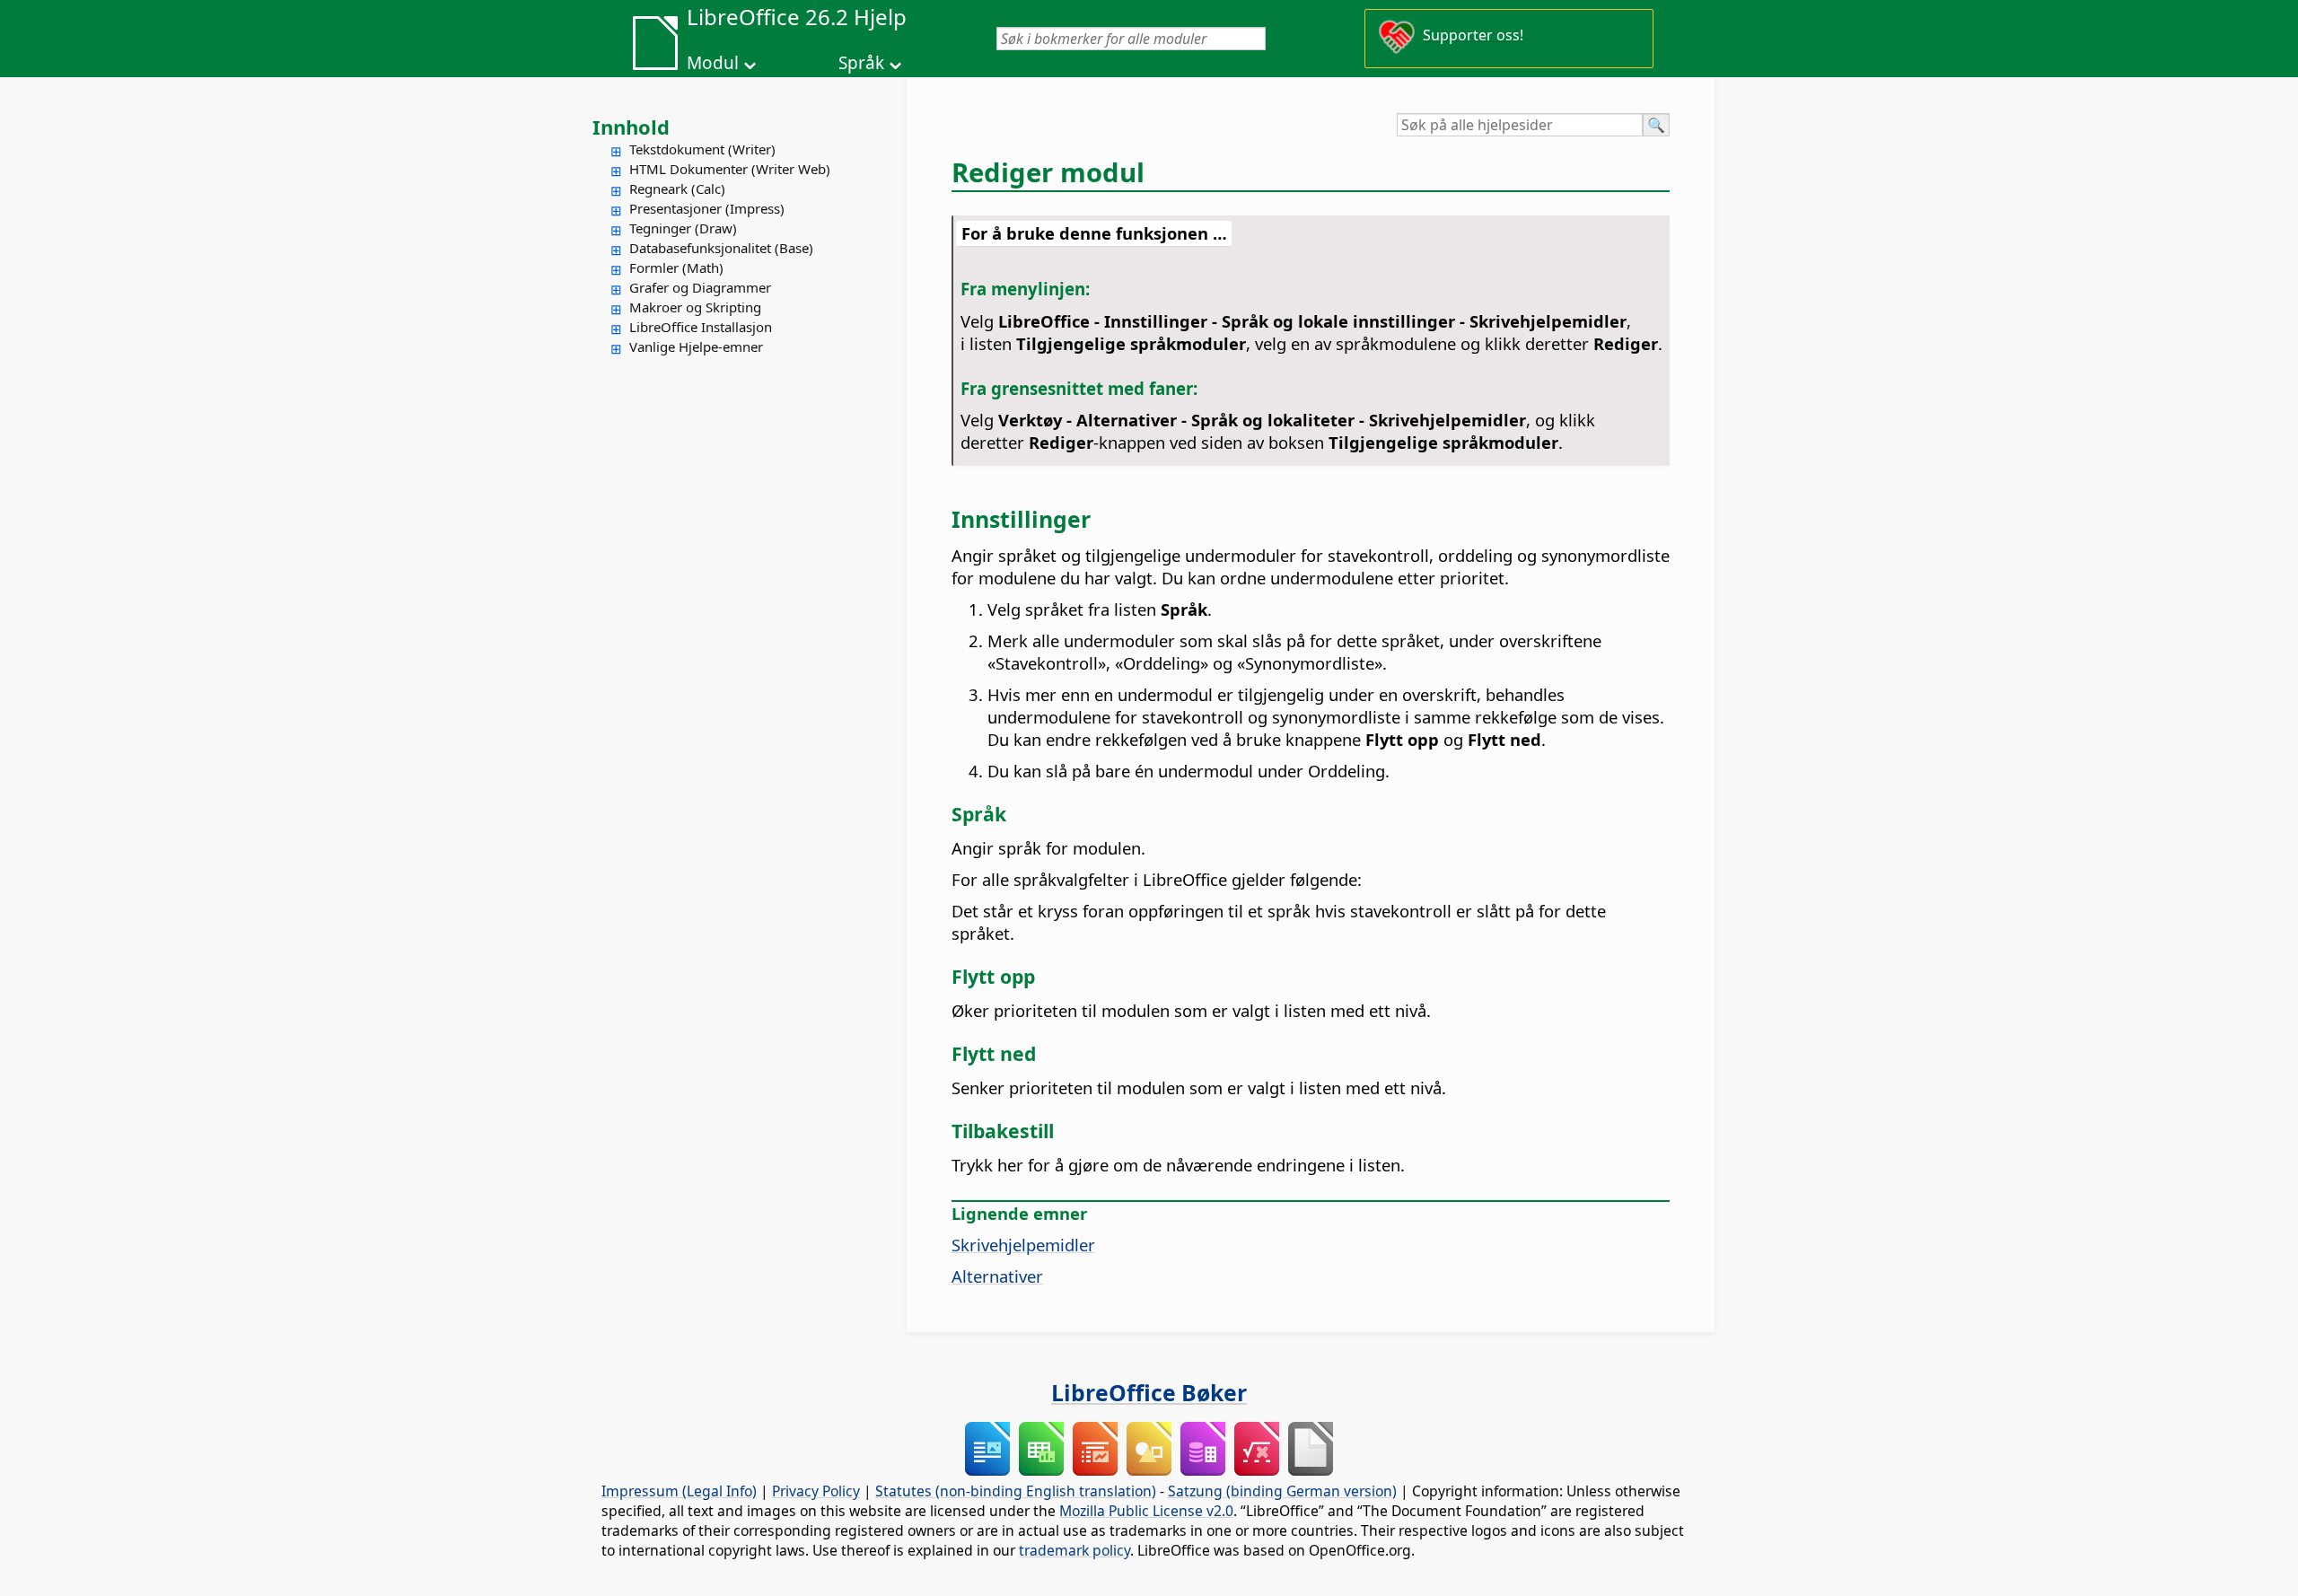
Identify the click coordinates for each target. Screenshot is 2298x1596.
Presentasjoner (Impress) (707, 208)
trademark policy (1074, 1550)
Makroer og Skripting (695, 307)
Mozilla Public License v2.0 (1146, 1511)
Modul (713, 63)
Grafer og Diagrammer (700, 287)
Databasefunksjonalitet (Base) (721, 248)
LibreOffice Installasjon (701, 327)
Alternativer (997, 1276)
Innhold (631, 127)
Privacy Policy (816, 1491)
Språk (861, 63)
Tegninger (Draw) (683, 228)
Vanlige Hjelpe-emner (696, 346)
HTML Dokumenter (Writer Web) (730, 169)
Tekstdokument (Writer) (702, 149)
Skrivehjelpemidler (1023, 1245)
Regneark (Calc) (677, 189)
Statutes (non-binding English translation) (1016, 1491)
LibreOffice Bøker (1149, 1392)
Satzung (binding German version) (1282, 1491)
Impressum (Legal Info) (679, 1491)
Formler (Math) (676, 267)
